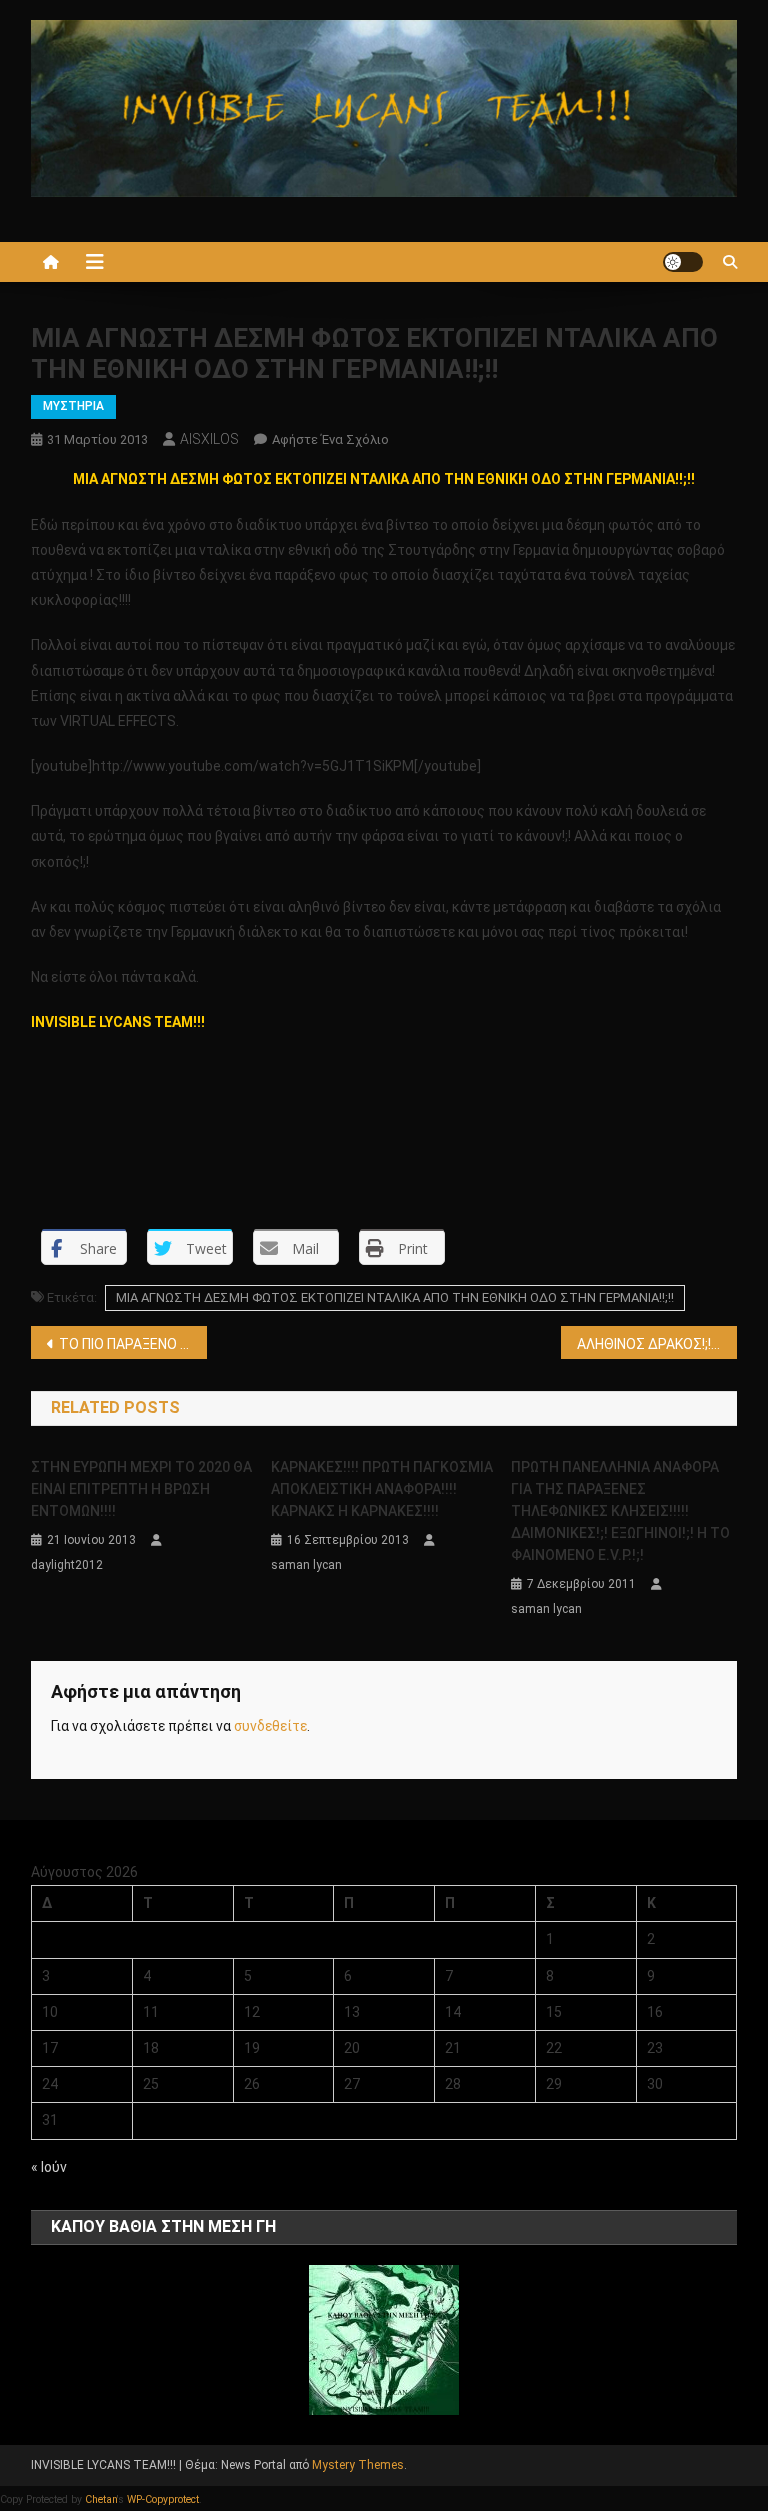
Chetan (101, 2499)
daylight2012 (67, 1565)
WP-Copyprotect (163, 2499)
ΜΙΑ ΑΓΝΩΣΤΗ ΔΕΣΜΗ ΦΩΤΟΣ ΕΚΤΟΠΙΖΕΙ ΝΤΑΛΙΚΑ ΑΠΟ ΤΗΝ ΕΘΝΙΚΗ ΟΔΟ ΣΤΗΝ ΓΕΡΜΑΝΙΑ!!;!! (395, 1297)
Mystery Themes (358, 2465)
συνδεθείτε (270, 1726)
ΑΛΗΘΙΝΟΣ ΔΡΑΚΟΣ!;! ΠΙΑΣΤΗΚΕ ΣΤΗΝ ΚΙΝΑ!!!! (657, 1344)
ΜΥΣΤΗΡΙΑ (73, 406)
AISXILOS (209, 439)
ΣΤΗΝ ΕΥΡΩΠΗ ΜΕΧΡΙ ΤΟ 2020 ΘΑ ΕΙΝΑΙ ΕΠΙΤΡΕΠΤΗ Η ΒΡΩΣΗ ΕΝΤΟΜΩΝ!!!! (141, 1489)
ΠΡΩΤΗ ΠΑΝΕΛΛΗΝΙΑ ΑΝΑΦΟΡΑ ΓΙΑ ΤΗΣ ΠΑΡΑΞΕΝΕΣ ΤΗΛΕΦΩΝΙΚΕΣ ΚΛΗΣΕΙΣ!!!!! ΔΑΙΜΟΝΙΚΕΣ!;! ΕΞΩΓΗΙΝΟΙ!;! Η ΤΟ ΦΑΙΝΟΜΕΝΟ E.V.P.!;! (620, 1511)
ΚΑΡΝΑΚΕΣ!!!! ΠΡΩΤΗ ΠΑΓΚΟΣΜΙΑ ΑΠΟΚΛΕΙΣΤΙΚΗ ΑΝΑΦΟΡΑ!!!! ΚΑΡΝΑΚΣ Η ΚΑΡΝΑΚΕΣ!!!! (382, 1489)
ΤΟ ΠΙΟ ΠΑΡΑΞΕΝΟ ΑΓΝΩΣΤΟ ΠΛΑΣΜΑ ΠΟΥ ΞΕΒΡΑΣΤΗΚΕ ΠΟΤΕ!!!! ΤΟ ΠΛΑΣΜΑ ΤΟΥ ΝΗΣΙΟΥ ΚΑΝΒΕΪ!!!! (133, 1344)
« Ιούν (49, 2167)
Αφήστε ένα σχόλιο (330, 439)
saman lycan (306, 1565)
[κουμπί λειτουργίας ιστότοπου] (683, 262)
